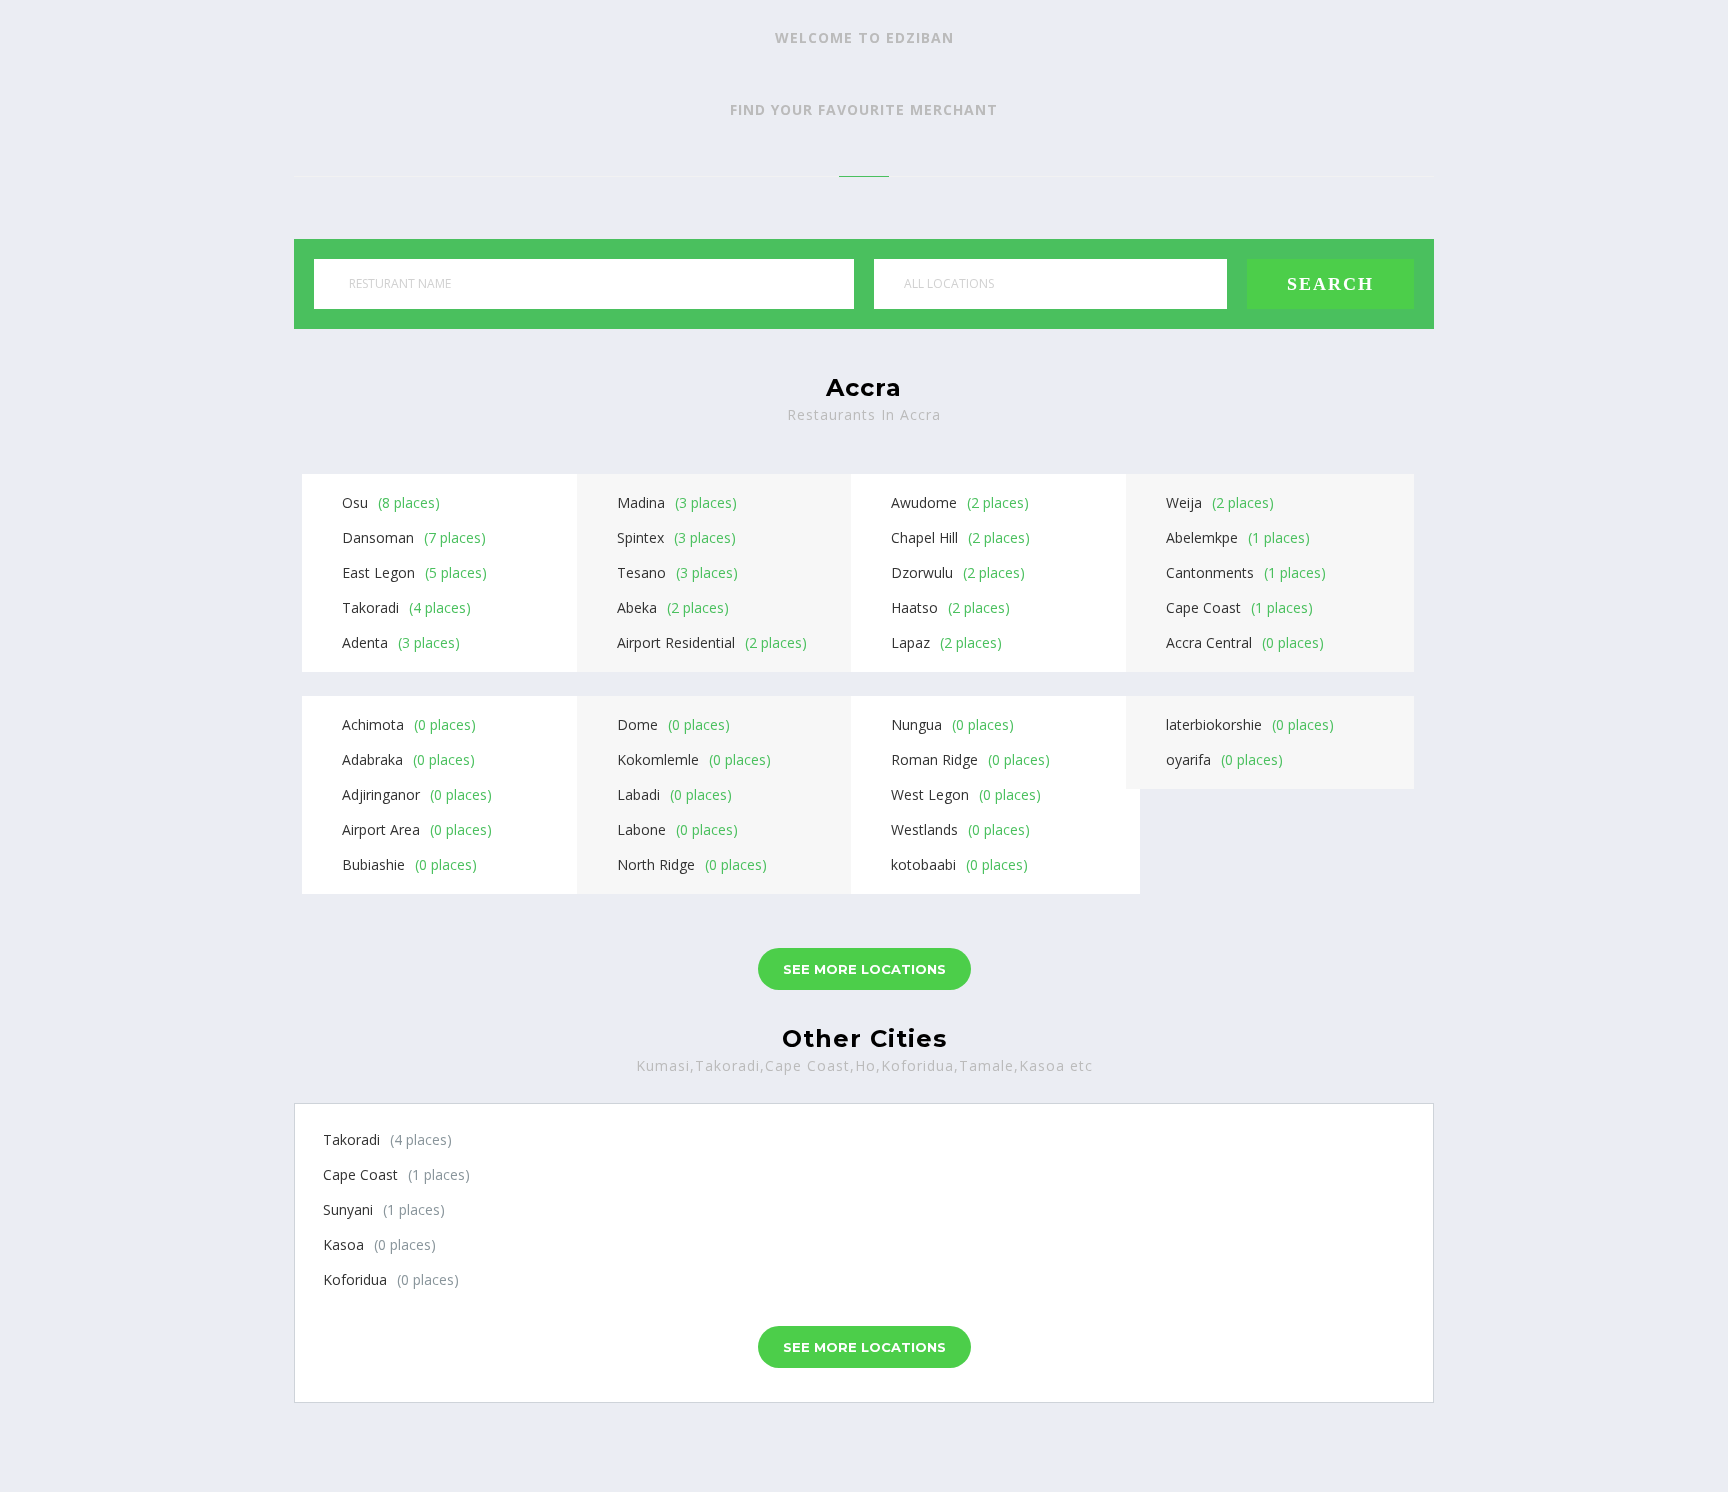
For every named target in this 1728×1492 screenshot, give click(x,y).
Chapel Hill (924, 537)
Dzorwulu (922, 572)
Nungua (916, 724)
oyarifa (1188, 759)
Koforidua (355, 1279)
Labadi (638, 794)
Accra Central (1209, 642)
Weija (1184, 502)
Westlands (924, 829)
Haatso (914, 607)
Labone (641, 829)
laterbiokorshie (1214, 724)
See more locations (864, 969)
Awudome (924, 502)
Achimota (373, 724)
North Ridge (656, 864)
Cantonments (1210, 572)
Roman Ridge (934, 759)
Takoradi (370, 607)
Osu (355, 502)
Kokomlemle (658, 759)
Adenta (365, 642)
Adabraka (372, 759)
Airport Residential (676, 642)
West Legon (930, 794)
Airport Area (381, 829)
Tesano (641, 572)
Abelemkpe (1202, 537)
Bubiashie (373, 864)
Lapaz (910, 642)
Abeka (637, 607)
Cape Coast (1203, 607)
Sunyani (348, 1209)
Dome (637, 724)
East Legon (378, 572)
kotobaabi (923, 864)
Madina (641, 502)
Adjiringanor (381, 794)
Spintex (640, 537)
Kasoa (343, 1244)
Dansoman (378, 537)
